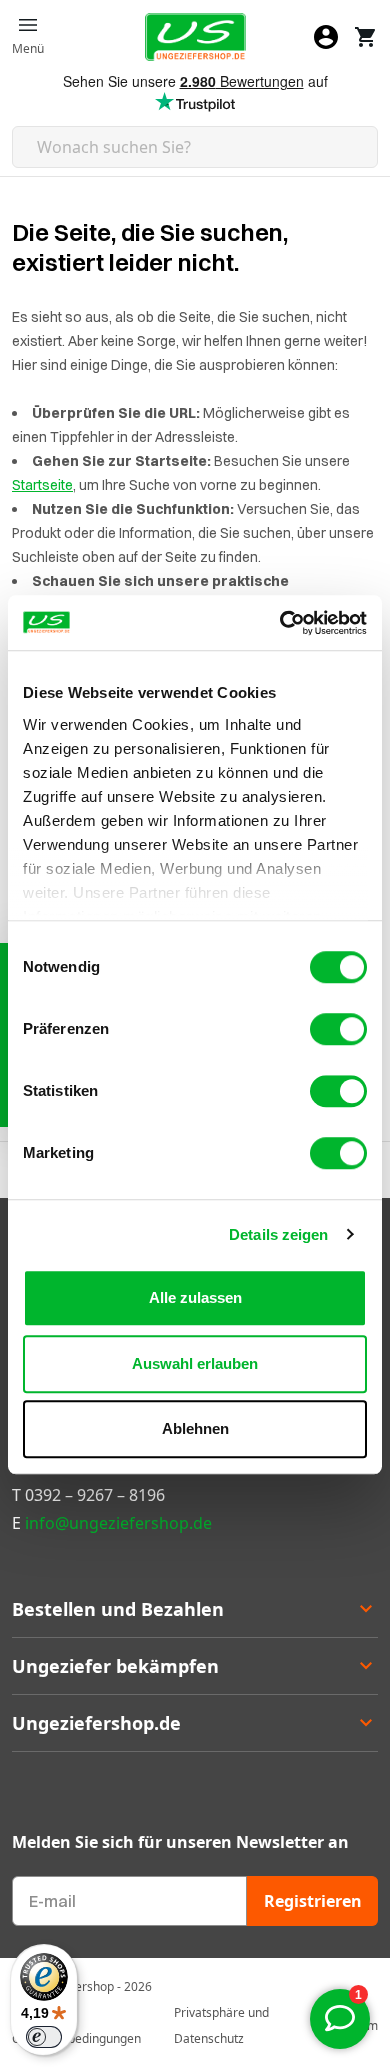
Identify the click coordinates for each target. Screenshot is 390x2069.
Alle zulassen (195, 1297)
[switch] (338, 1029)
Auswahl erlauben (195, 1363)
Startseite (42, 485)
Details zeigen (278, 1234)
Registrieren (313, 1901)
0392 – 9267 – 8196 (95, 1495)
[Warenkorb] (366, 37)
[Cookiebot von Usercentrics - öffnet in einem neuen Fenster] (280, 623)
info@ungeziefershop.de (118, 1523)
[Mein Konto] (326, 37)
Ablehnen (195, 1428)
